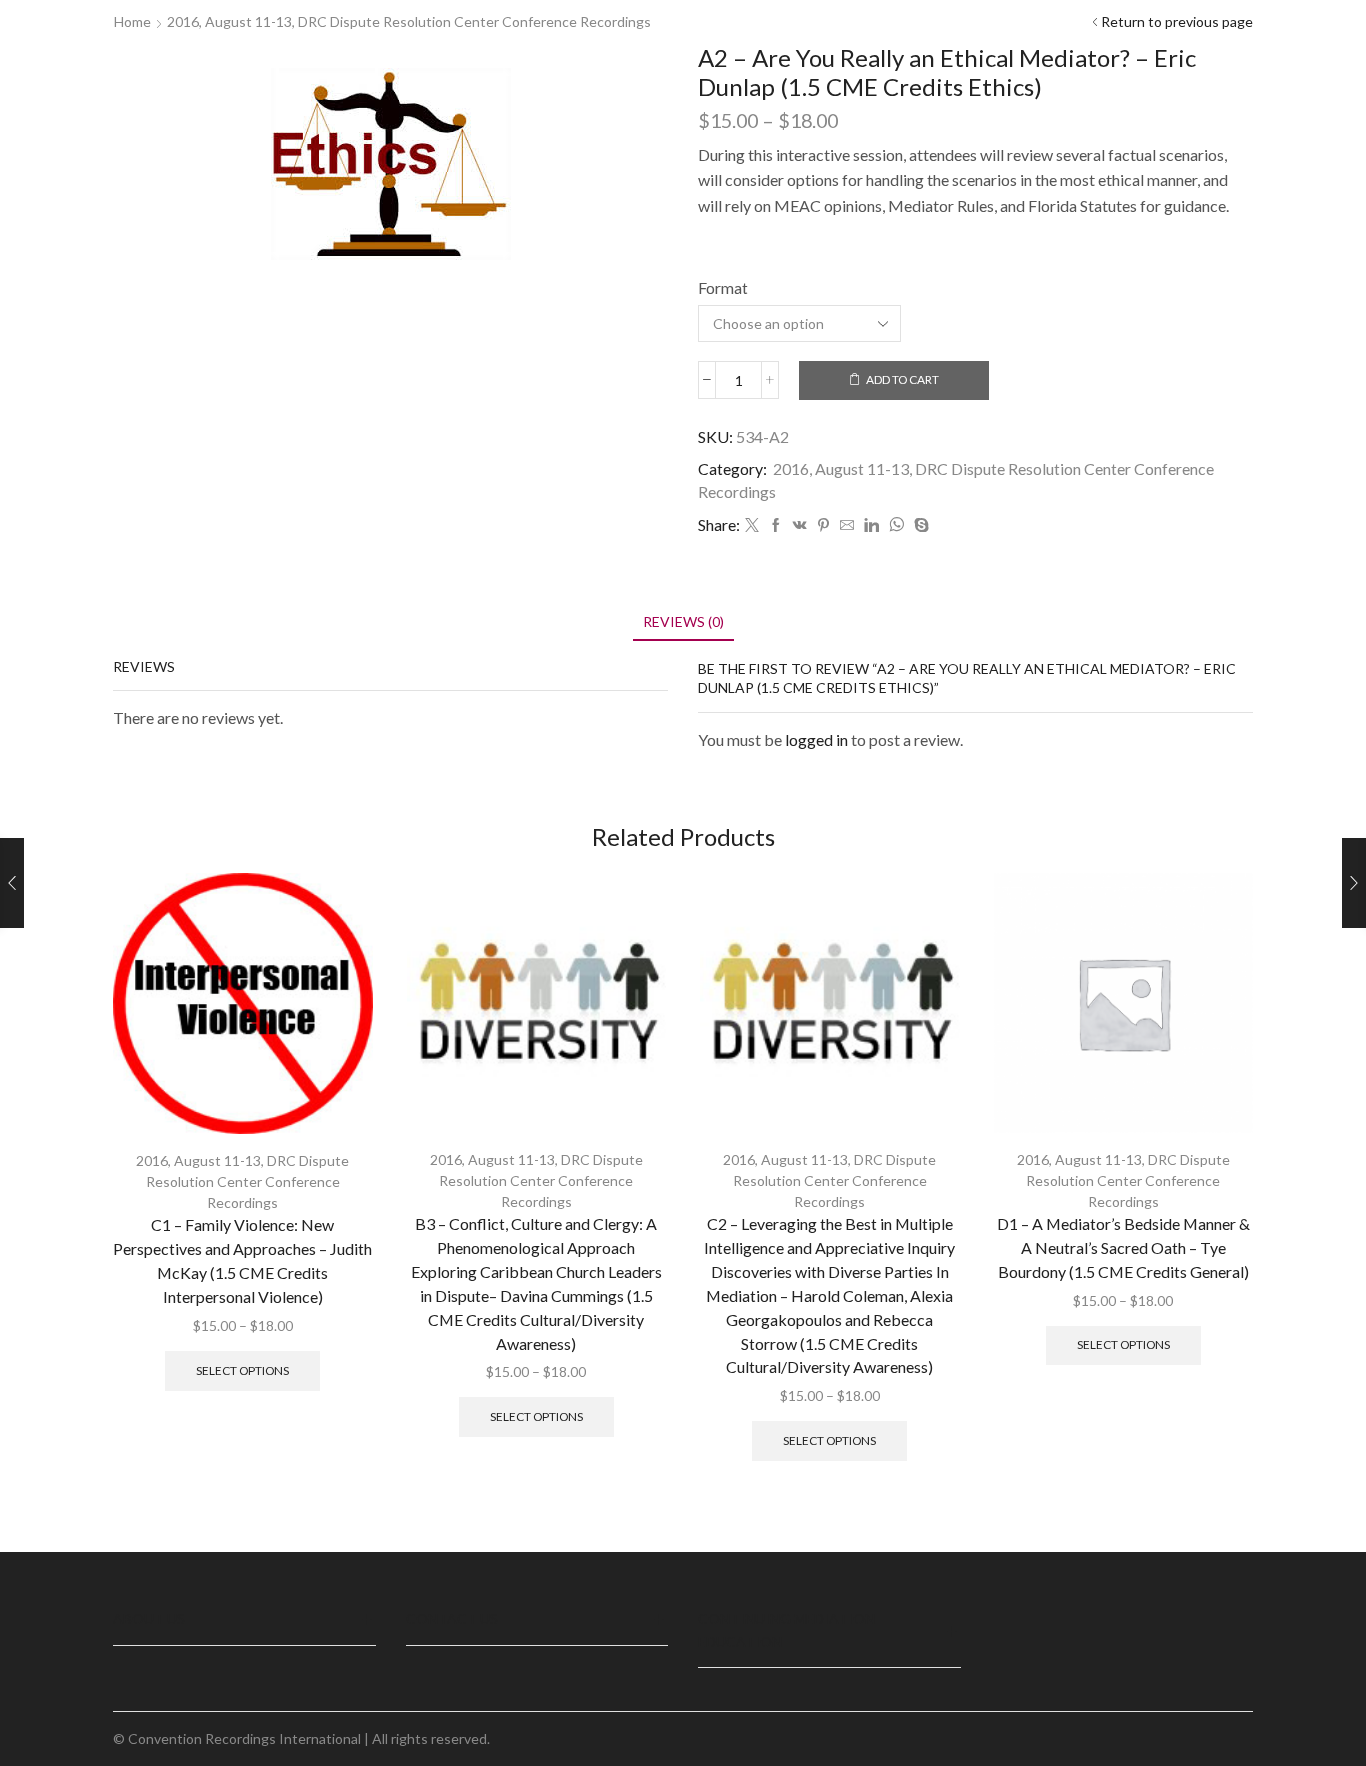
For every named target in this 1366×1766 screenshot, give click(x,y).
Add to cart (902, 379)
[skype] (919, 525)
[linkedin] (871, 525)
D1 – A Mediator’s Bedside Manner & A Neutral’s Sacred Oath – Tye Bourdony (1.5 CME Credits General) (1123, 1247)
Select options (242, 1370)
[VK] (800, 525)
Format (723, 287)
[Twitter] (752, 525)
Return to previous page (1177, 21)
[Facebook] (776, 525)
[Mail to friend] (847, 525)
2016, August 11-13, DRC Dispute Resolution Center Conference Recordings (409, 21)
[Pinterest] (823, 525)
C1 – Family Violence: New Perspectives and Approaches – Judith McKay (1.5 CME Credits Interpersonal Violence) (242, 1260)
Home (132, 21)
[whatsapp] (896, 525)
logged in (816, 739)
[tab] (683, 621)
